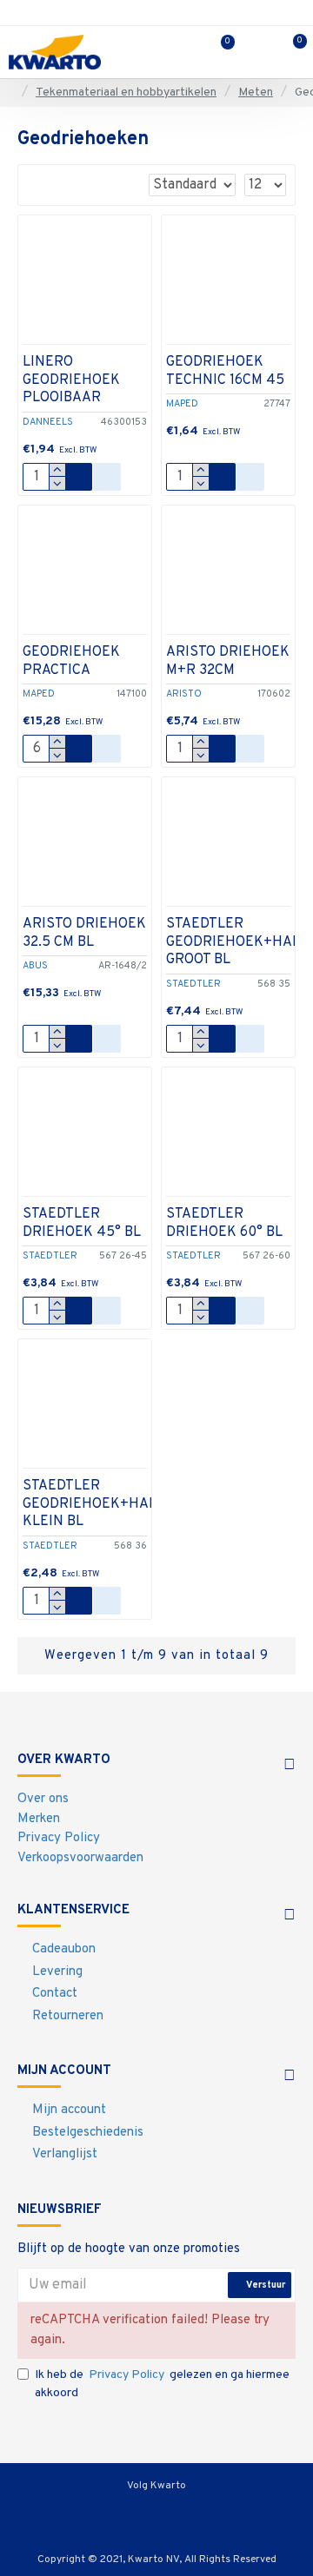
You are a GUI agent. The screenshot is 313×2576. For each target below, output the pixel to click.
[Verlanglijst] (107, 477)
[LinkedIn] (200, 2515)
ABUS (35, 966)
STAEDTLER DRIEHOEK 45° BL (82, 1223)
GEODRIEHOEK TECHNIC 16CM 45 (225, 371)
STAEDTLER (193, 984)
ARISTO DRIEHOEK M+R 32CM (228, 661)
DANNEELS (48, 422)
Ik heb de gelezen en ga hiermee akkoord (162, 2384)
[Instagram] (156, 2515)
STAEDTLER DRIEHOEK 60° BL (224, 1223)
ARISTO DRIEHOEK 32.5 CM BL (84, 933)
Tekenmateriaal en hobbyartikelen (126, 92)
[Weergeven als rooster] (38, 185)
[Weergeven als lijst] (60, 185)
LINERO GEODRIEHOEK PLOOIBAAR (71, 380)
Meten (256, 92)
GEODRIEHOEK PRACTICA (71, 661)
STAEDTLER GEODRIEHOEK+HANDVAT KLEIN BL (107, 1504)
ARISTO (184, 694)
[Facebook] (113, 2515)
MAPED (182, 404)
